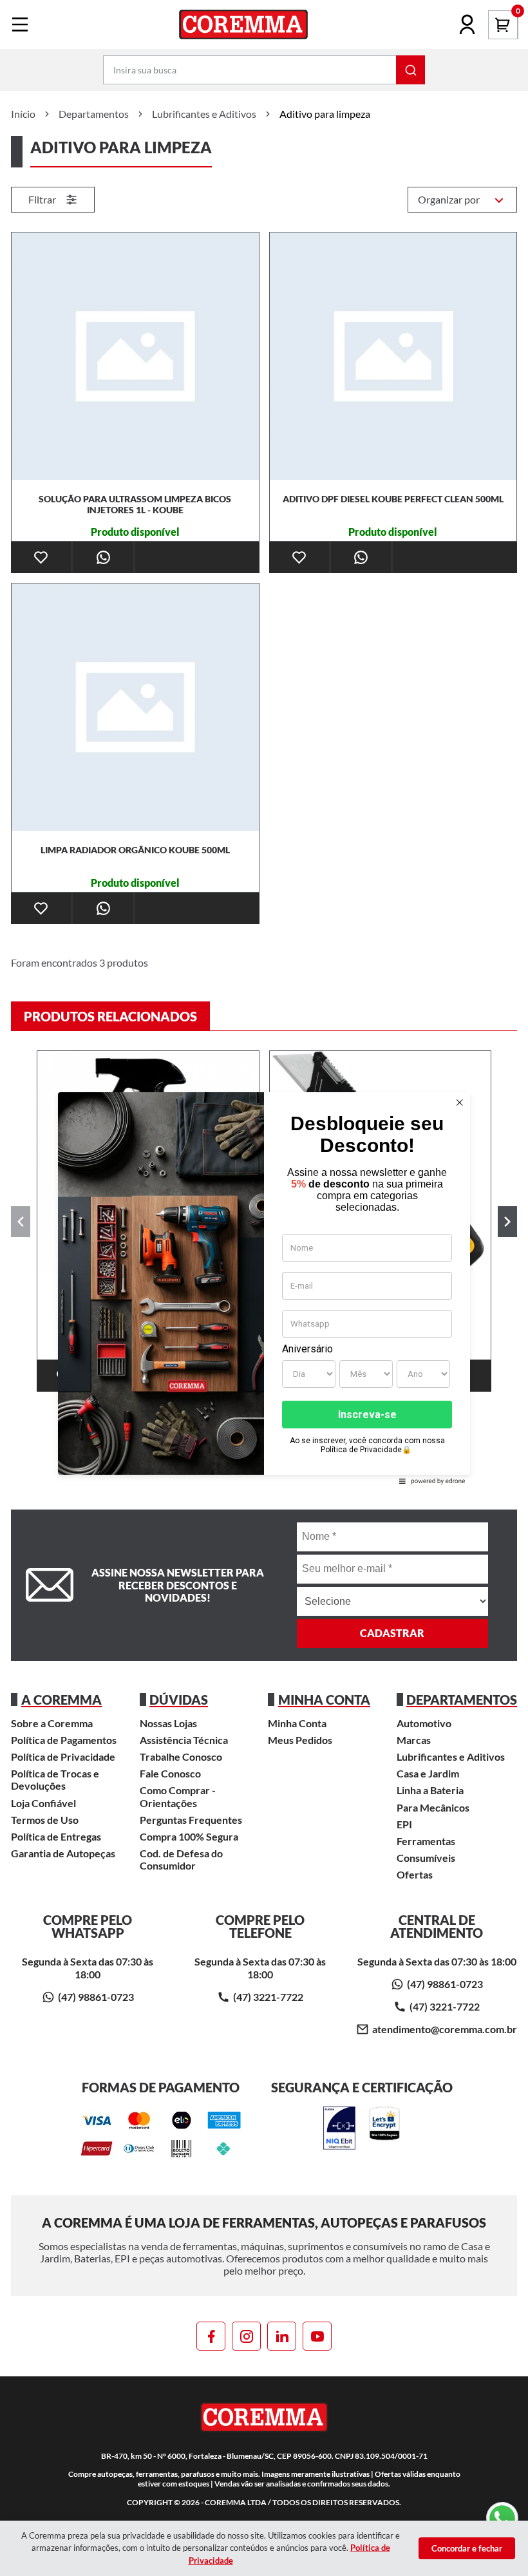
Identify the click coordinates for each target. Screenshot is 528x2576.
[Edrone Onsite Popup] (264, 1288)
